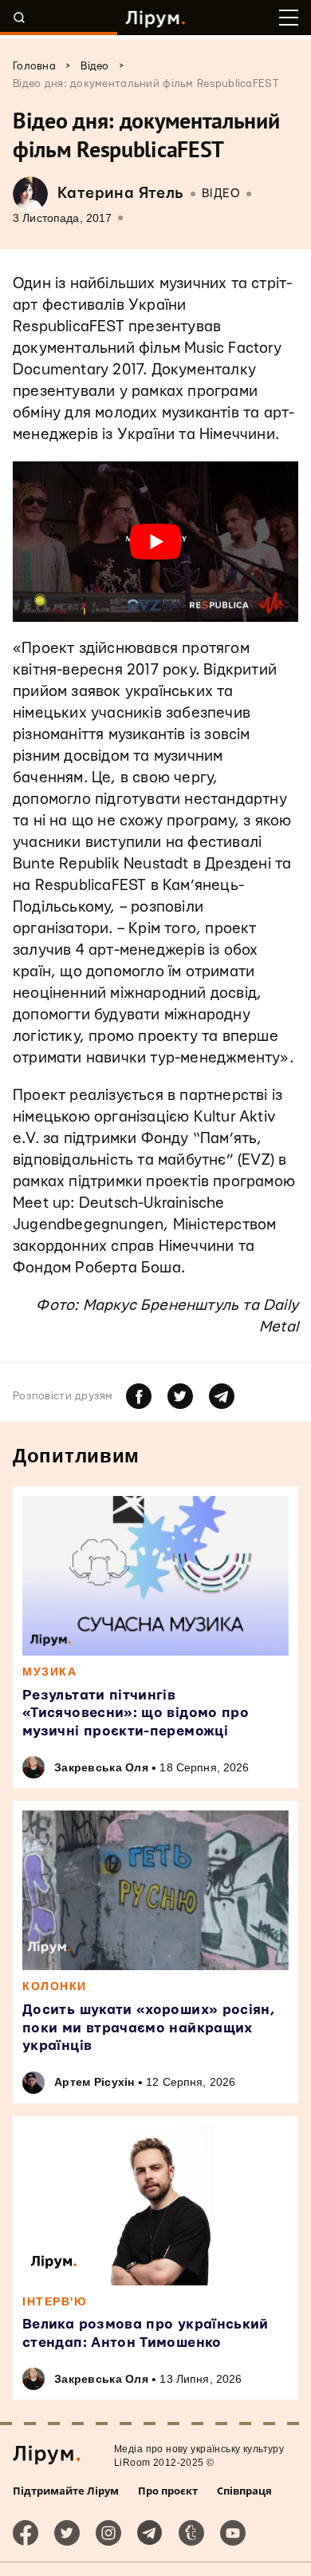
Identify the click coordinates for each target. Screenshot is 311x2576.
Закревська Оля (101, 1767)
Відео (221, 194)
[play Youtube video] (155, 542)
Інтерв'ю (54, 2301)
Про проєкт (168, 2491)
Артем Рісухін (94, 2082)
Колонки (55, 1986)
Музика (49, 1672)
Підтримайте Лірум (66, 2491)
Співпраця (244, 2491)
